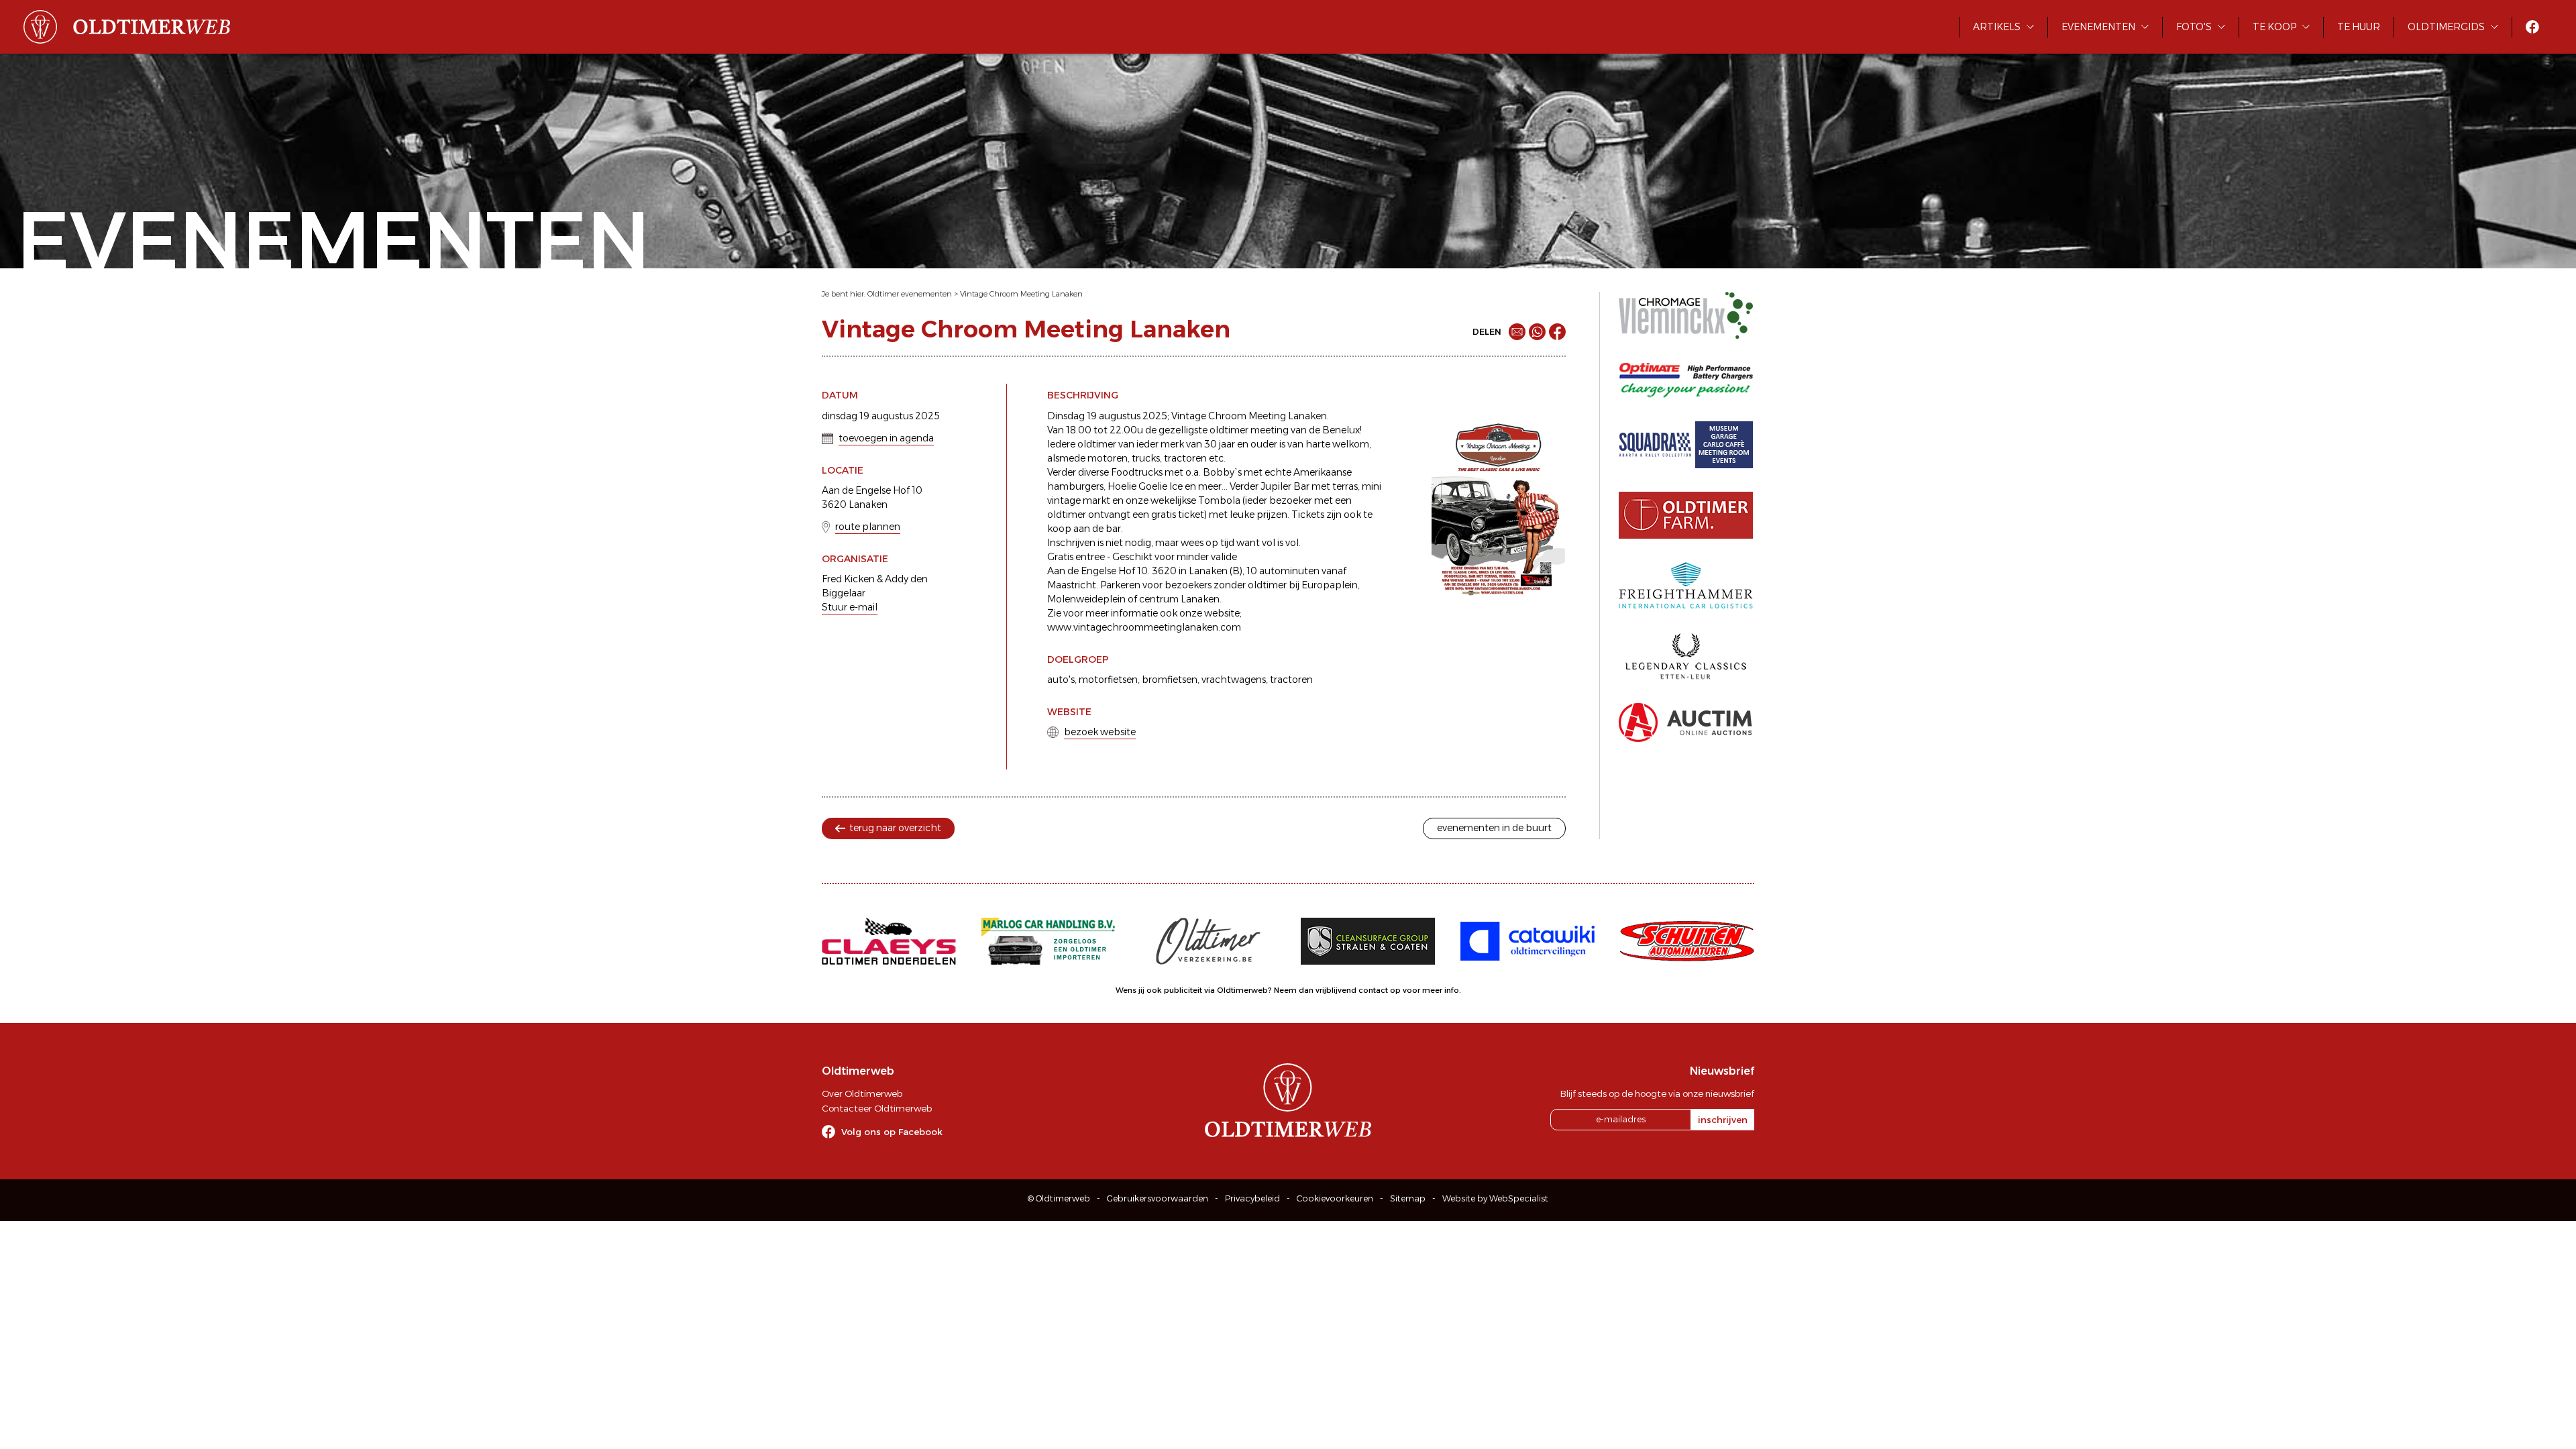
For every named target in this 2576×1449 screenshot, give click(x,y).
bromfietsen (1170, 680)
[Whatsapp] (1537, 332)
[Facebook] (1557, 332)
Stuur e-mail (850, 607)
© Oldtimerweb (1059, 1198)
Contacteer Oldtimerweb (877, 1108)
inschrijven (1723, 1120)
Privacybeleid (1252, 1198)
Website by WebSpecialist (1495, 1198)
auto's (1061, 680)
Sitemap (1408, 1198)
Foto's (2194, 27)
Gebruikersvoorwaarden (1158, 1198)
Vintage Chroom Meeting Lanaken (1021, 294)
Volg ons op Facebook (892, 1132)
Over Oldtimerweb (862, 1093)
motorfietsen (1108, 680)
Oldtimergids (2446, 27)
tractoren (1291, 680)
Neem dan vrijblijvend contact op (1337, 990)
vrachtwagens (1234, 680)
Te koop (2274, 27)
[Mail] (1517, 332)
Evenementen (2098, 27)
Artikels (1997, 27)
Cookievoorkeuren (1335, 1198)
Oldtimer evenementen (910, 294)
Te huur (2359, 27)
